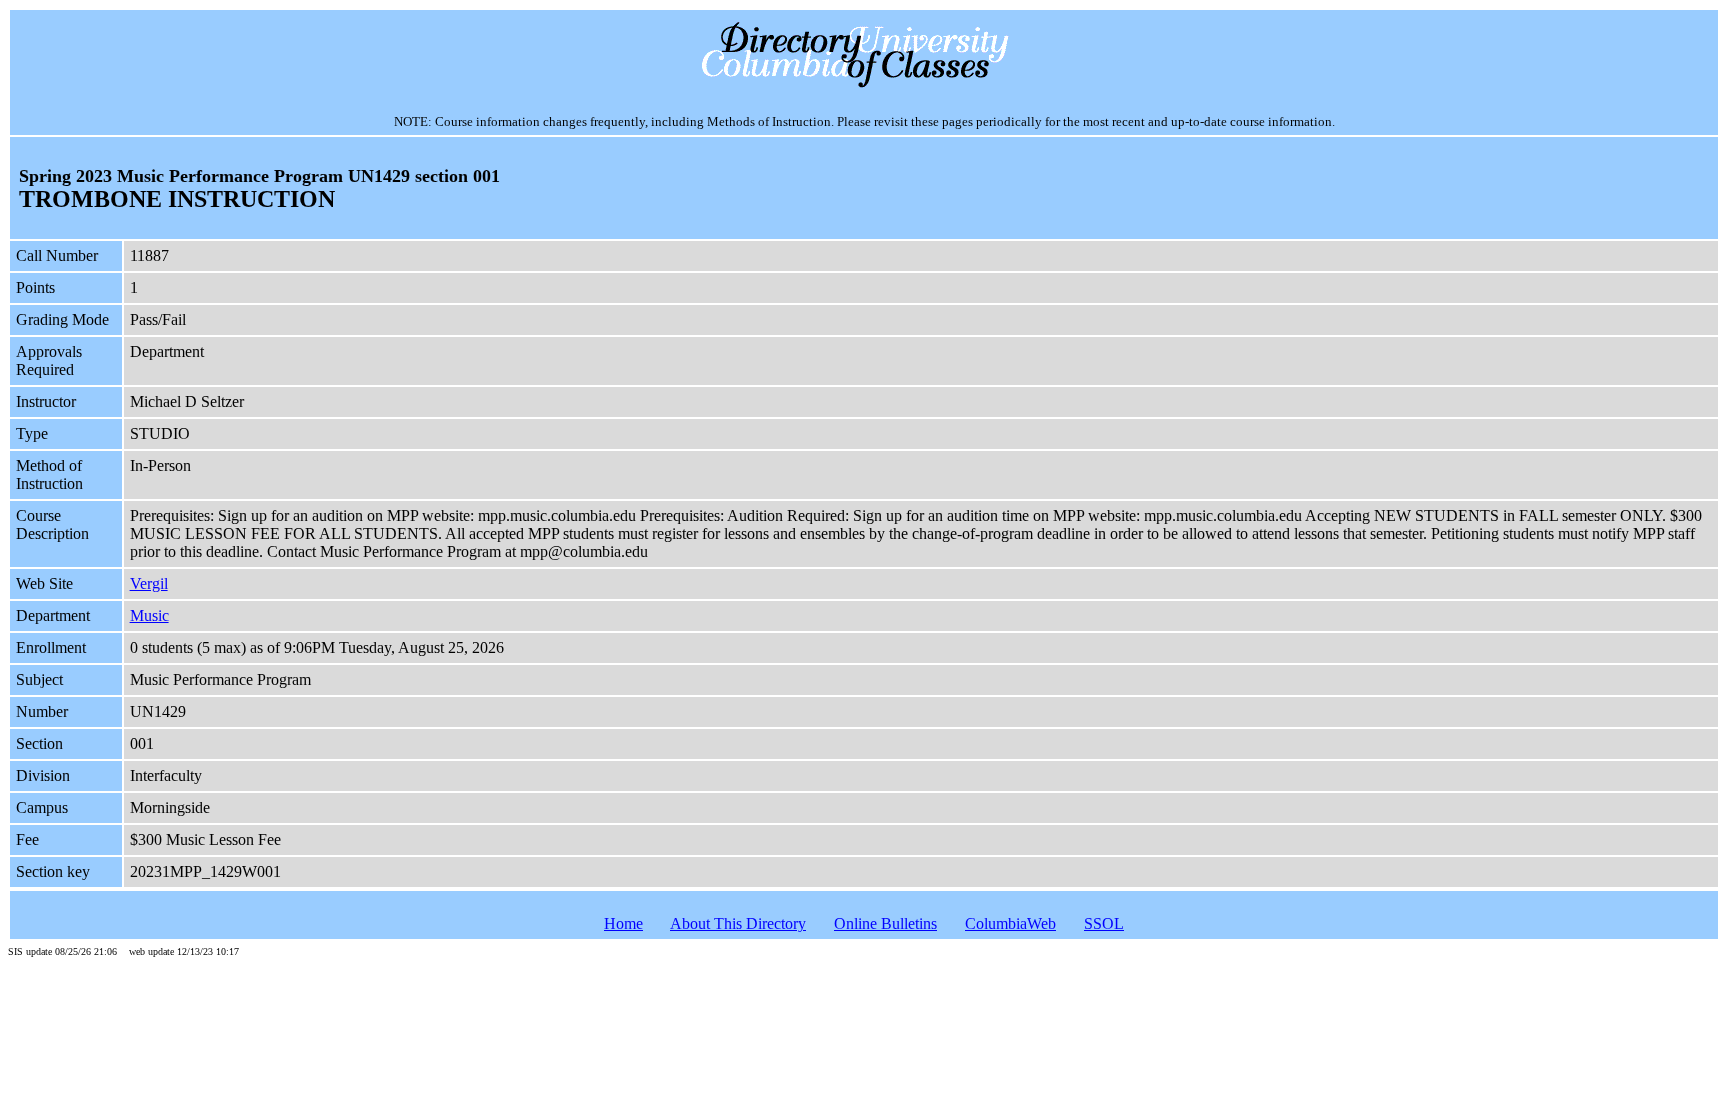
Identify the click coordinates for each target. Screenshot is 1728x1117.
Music (149, 615)
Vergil (149, 583)
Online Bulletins (885, 923)
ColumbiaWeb (1010, 923)
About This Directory (738, 923)
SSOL (1104, 923)
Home (623, 923)
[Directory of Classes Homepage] (864, 85)
